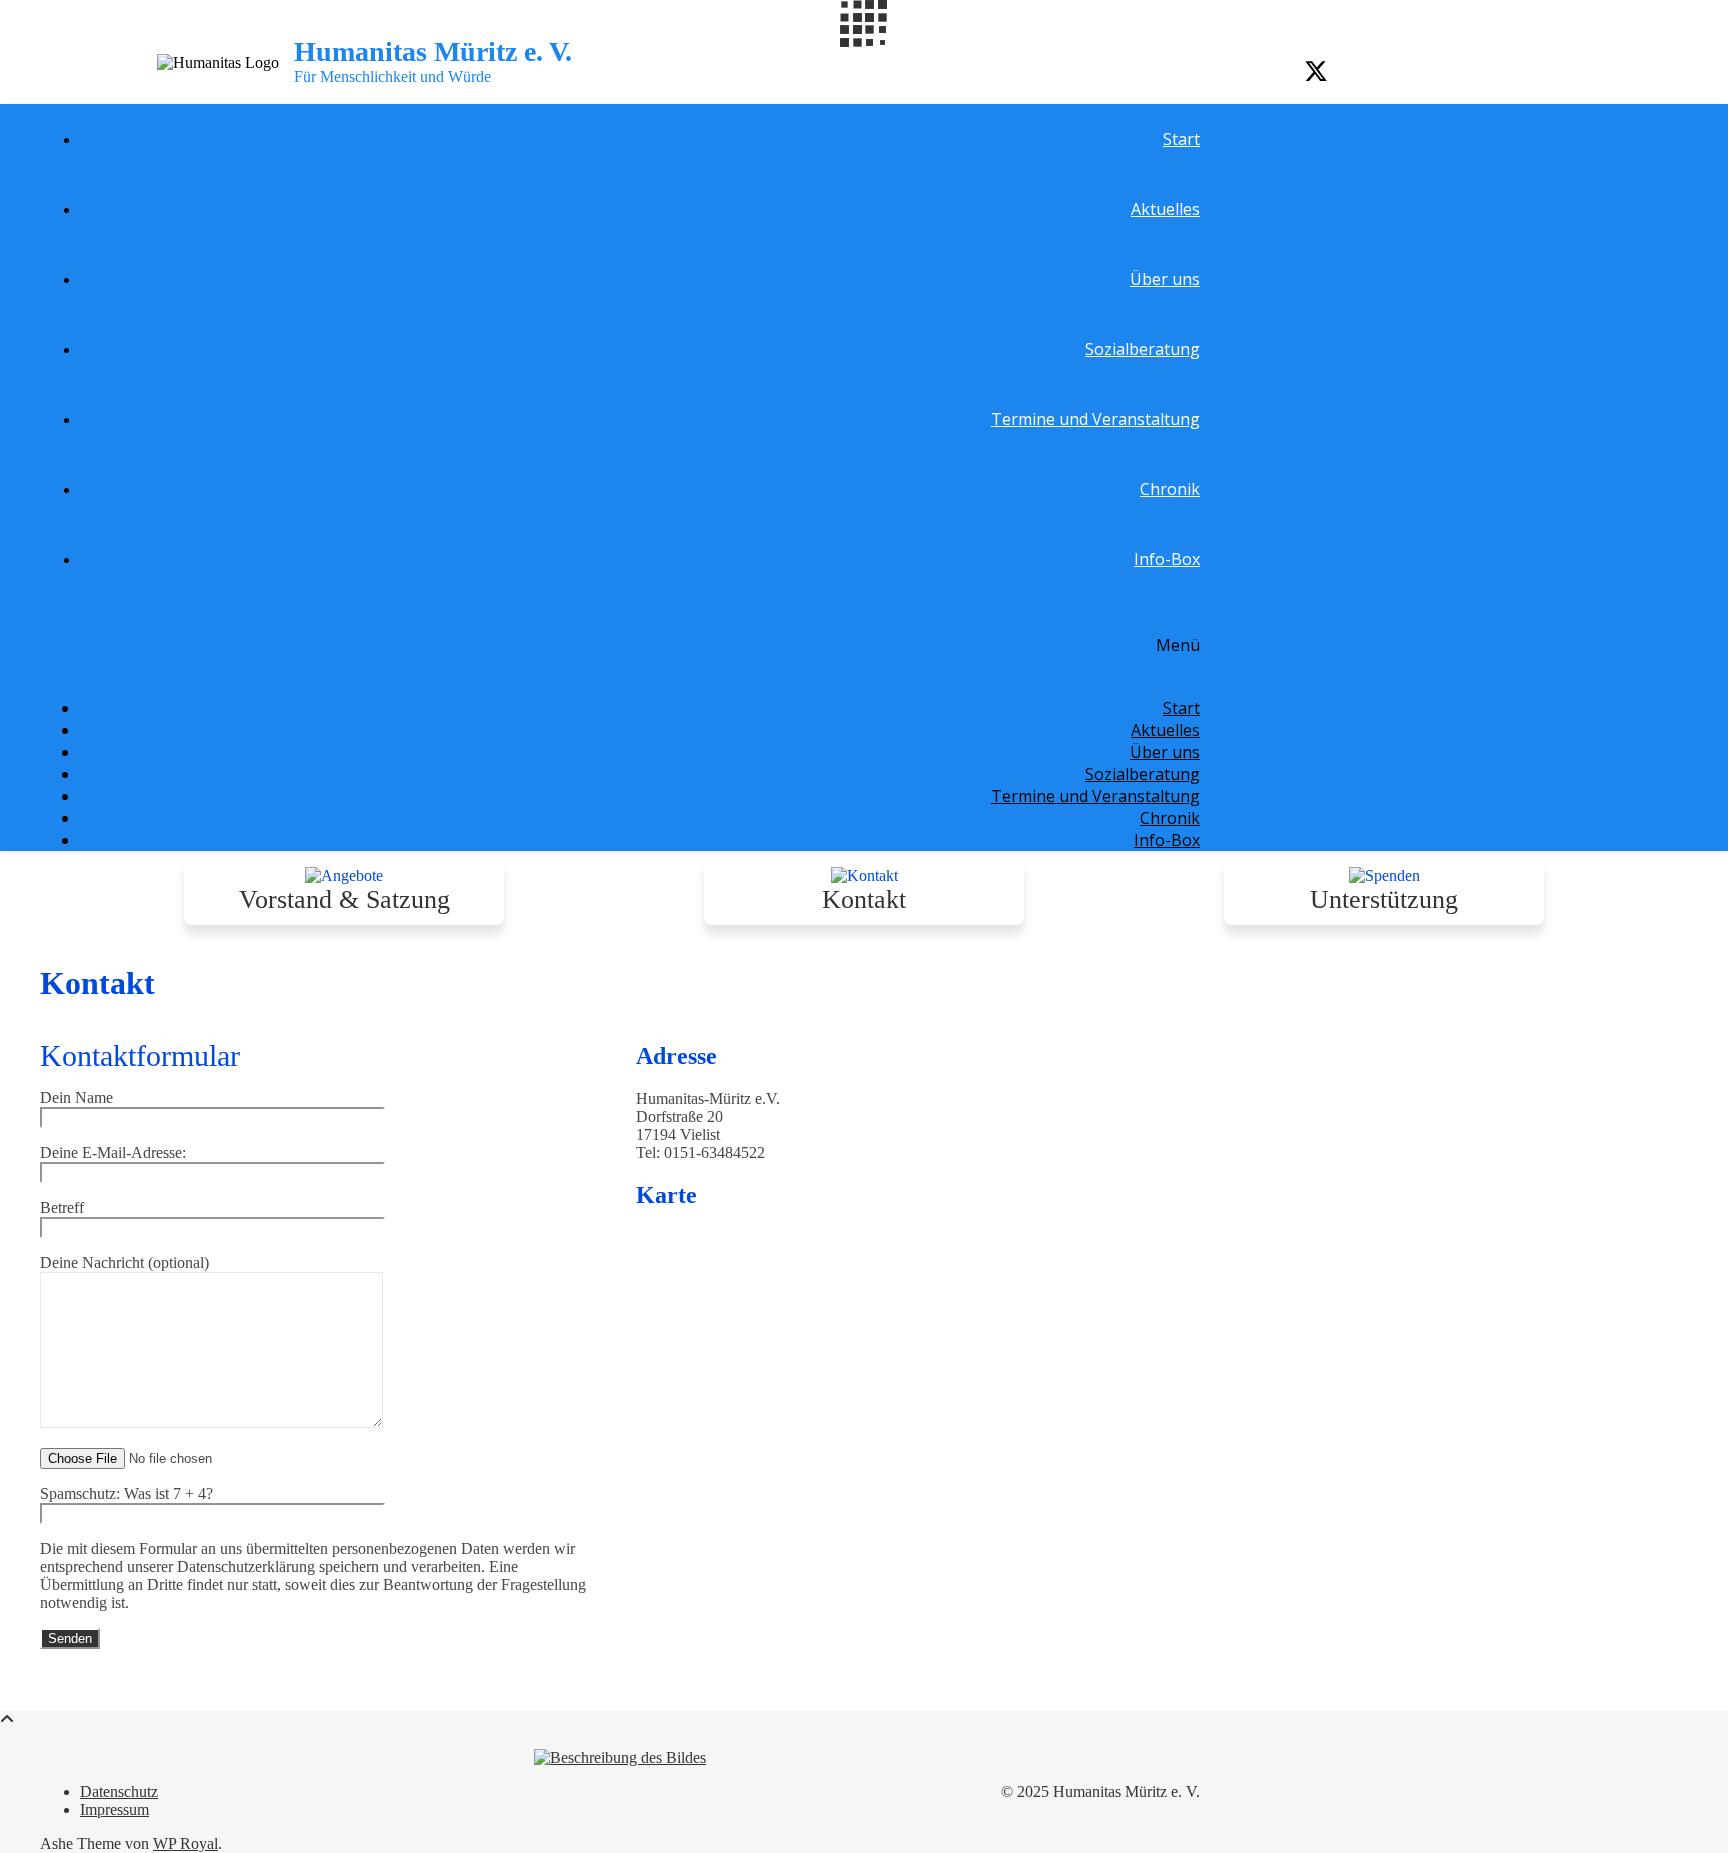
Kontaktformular (140, 1055)
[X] (1316, 72)
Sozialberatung (1142, 349)
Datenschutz (119, 1791)
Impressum (114, 1809)
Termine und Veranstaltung (1095, 419)
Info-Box (1167, 559)
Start (1181, 139)
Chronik (1170, 489)
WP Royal (185, 1843)
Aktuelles (1165, 209)
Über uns (1165, 279)
